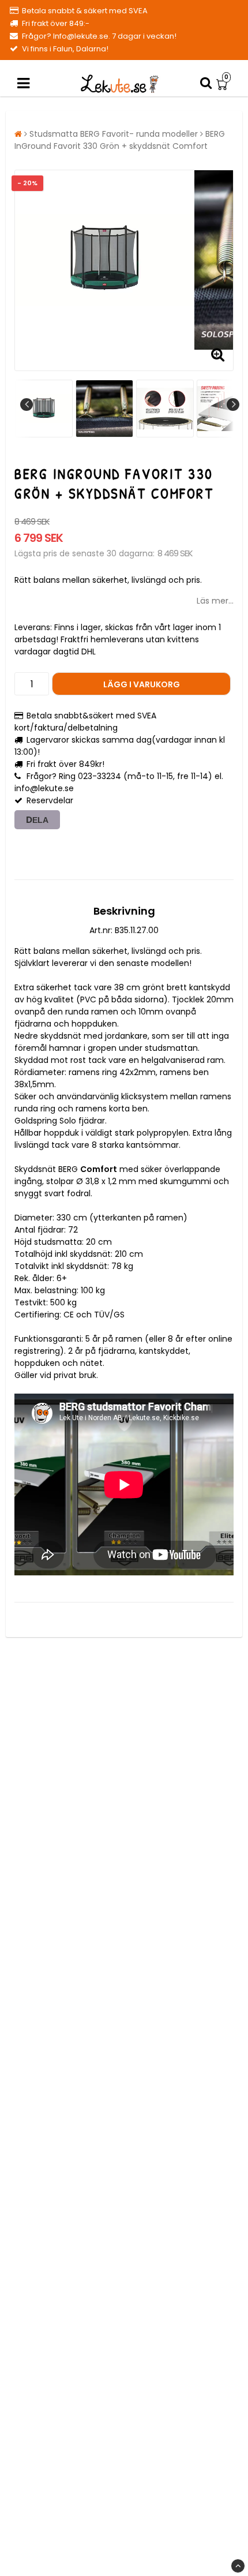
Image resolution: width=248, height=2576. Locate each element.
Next (233, 405)
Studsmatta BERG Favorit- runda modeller (114, 134)
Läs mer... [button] (215, 601)
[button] (223, 84)
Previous (27, 405)
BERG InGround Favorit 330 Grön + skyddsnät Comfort (120, 140)
